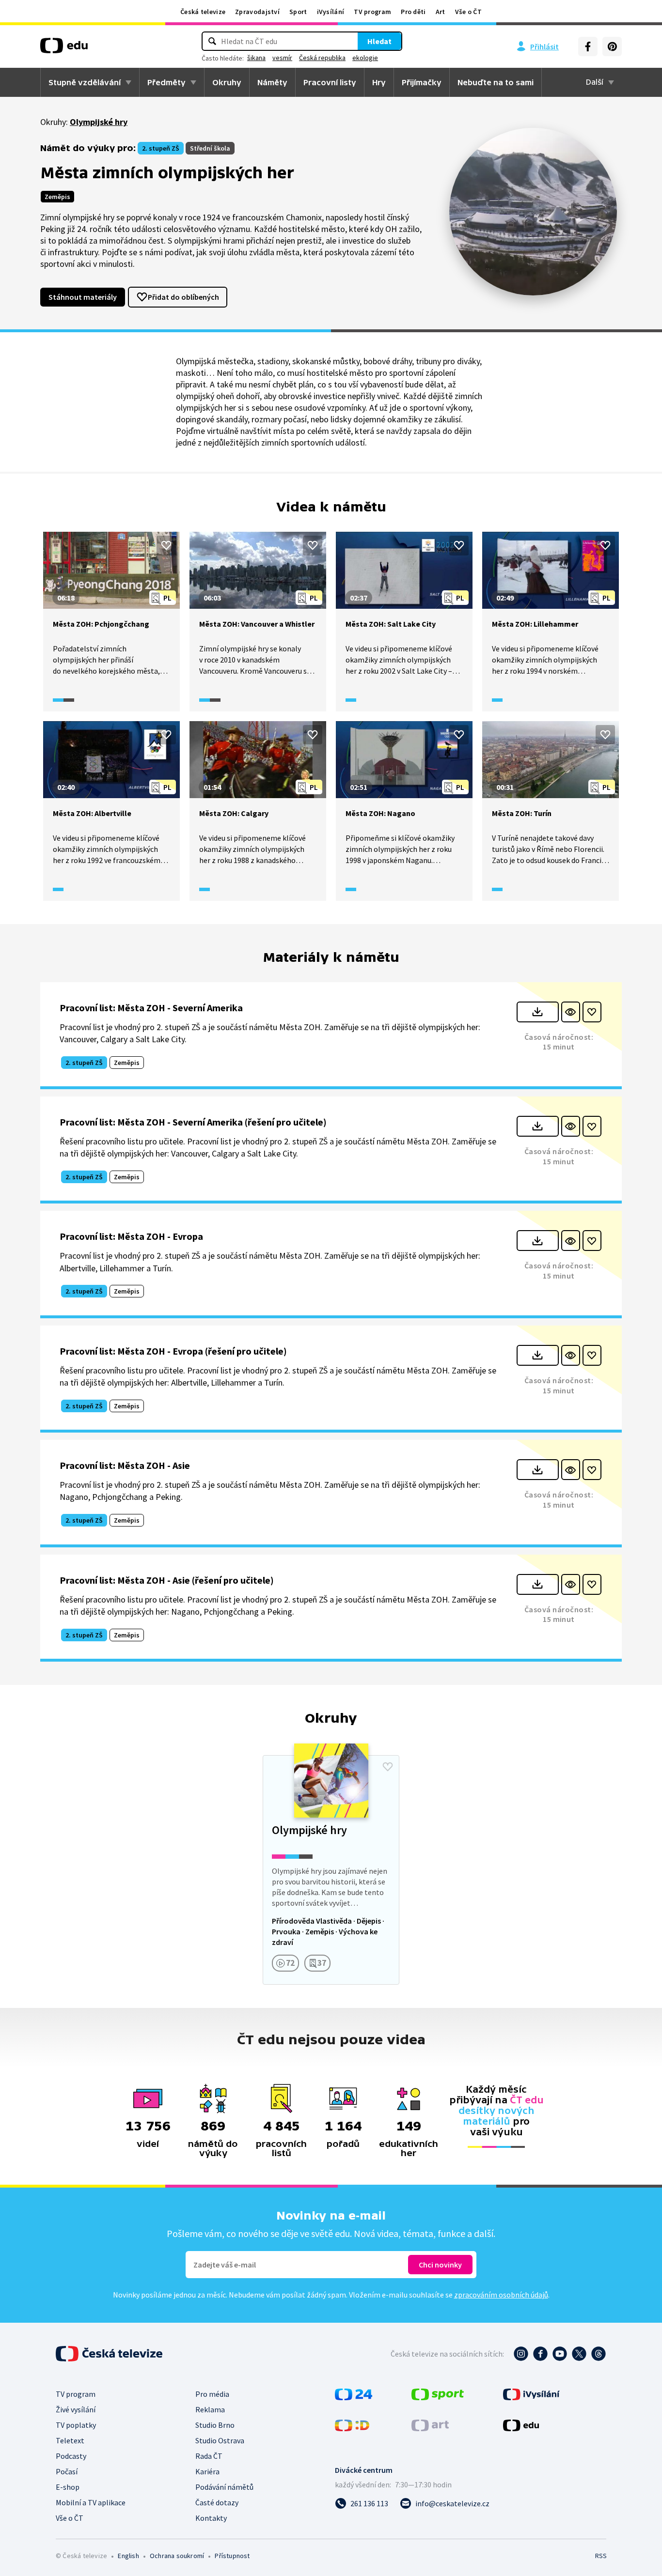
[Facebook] (588, 46)
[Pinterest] (612, 46)
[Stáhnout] (538, 1012)
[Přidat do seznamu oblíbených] (166, 545)
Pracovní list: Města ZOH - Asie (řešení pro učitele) (167, 1580)
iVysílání (331, 12)
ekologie (365, 58)
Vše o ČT (468, 12)
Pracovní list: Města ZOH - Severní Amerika (151, 1008)
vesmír (282, 58)
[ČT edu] (64, 49)
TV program (372, 12)
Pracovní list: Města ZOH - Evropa (131, 1236)
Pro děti (413, 12)
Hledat (379, 41)
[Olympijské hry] (331, 1870)
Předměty (166, 82)
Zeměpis (57, 197)
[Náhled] (571, 1012)
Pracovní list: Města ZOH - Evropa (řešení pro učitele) (173, 1351)
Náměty (272, 82)
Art (441, 12)
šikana (256, 58)
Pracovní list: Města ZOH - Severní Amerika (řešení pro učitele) (193, 1122)
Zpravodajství (257, 12)
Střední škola (210, 148)
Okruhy (227, 82)
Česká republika (322, 58)
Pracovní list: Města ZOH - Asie (125, 1465)
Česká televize (203, 12)
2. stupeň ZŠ (161, 148)
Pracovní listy (330, 82)
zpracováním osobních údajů (501, 2295)
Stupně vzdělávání (85, 82)
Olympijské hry (99, 122)
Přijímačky (422, 82)
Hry (379, 82)
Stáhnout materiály (83, 297)
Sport (298, 12)
